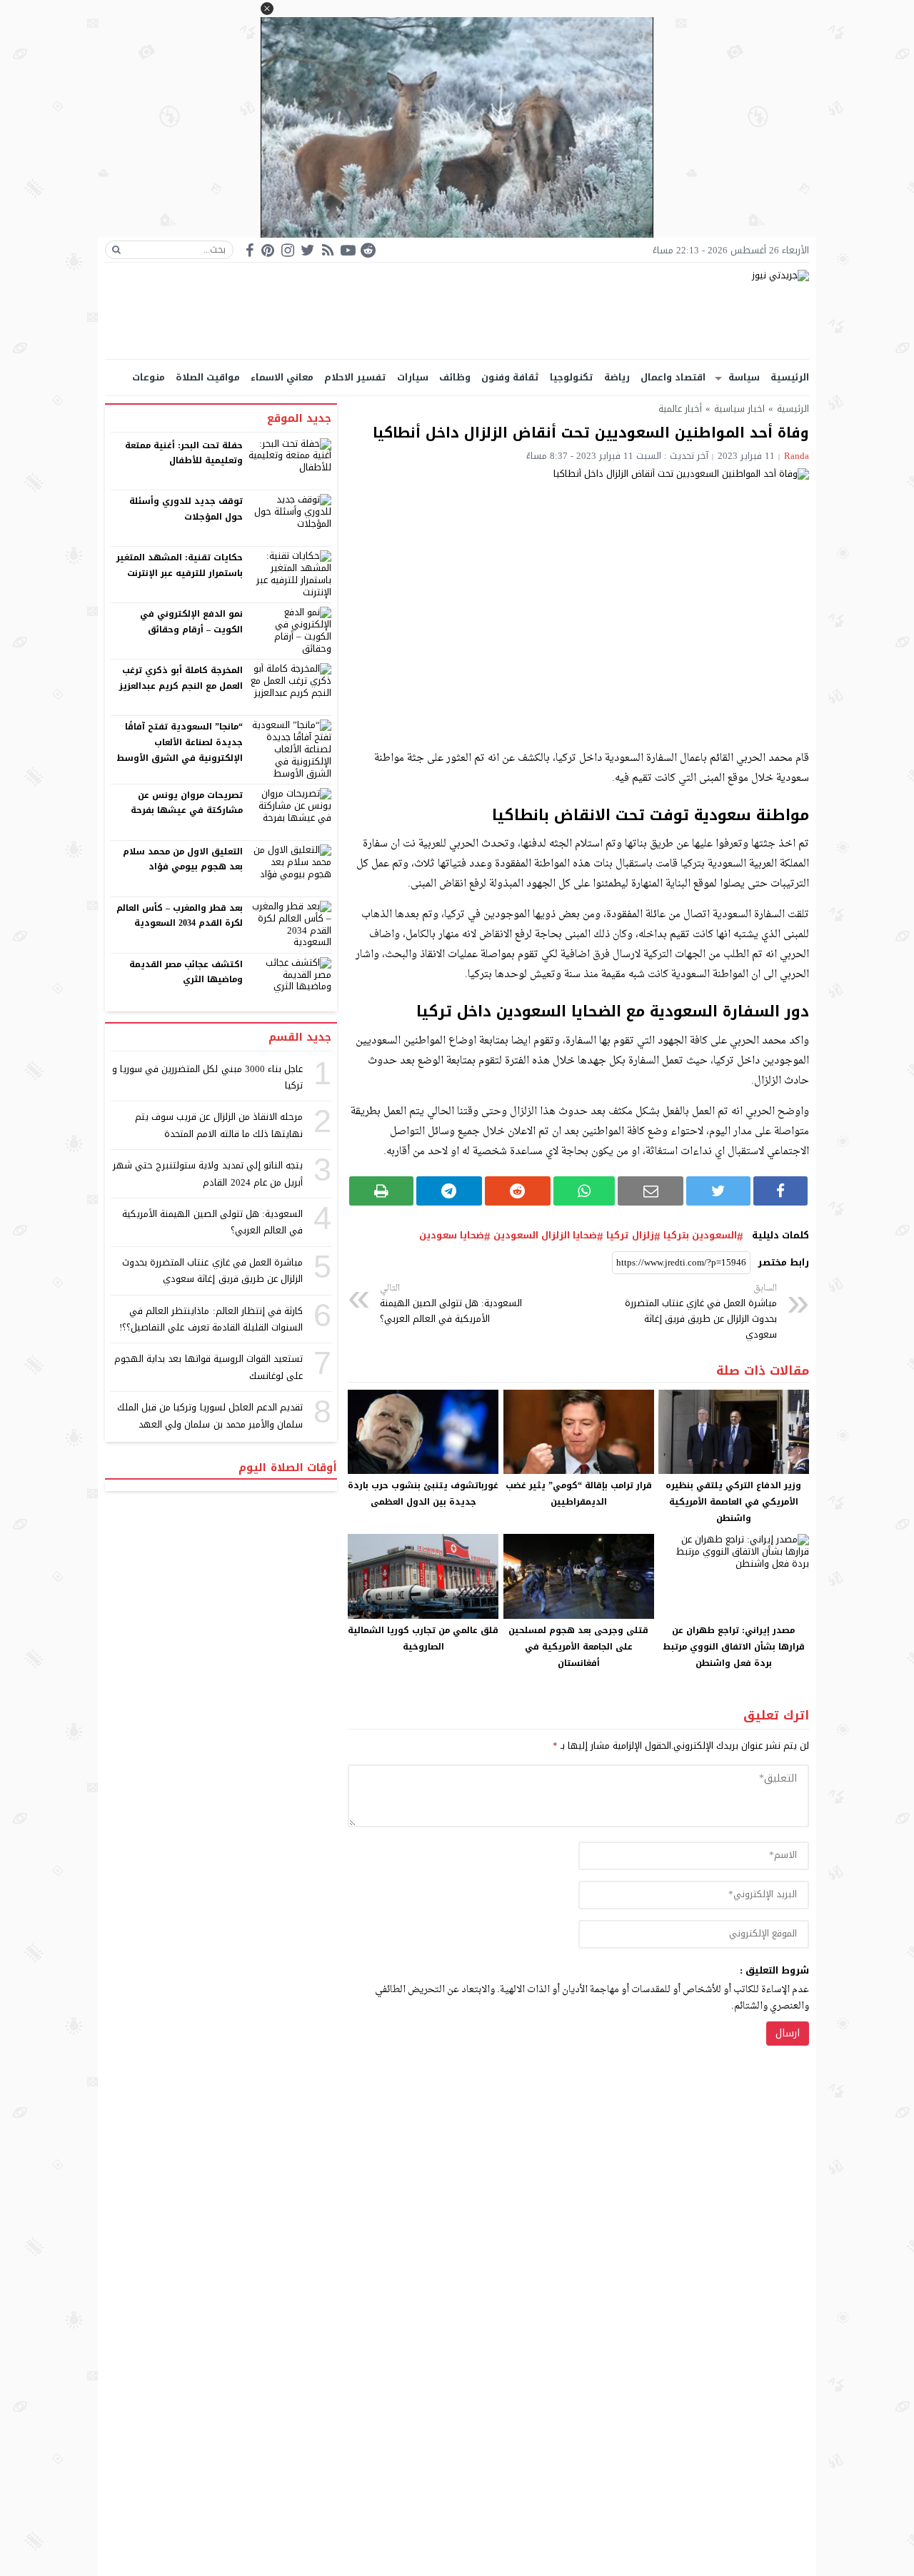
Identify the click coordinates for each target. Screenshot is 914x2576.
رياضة (617, 377)
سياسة (744, 377)
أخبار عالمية (680, 409)
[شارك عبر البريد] (651, 1191)
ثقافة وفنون (510, 377)
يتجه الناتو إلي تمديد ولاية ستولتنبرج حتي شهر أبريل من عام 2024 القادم (208, 1173)
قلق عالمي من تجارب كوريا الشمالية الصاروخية (423, 1638)
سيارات (413, 377)
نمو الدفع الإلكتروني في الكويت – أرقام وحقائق (191, 622)
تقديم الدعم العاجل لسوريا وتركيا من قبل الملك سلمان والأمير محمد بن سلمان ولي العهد (210, 1415)
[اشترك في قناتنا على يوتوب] (348, 250)
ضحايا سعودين (452, 1236)
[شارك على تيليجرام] (449, 1191)
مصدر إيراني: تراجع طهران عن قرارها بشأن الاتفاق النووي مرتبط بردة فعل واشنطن (734, 1647)
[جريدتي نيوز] (457, 311)
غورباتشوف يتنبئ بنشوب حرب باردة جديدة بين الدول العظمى (423, 1494)
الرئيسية (790, 377)
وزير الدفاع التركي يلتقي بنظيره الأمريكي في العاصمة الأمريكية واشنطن (733, 1502)
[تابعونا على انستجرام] (288, 250)
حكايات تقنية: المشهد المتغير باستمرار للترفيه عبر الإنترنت (180, 565)
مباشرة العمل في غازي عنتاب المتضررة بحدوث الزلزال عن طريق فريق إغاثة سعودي (701, 1313)
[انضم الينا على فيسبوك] (250, 250)
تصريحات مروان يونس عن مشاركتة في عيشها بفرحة (187, 803)
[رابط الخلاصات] (328, 250)
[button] (267, 9)
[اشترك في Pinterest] (268, 250)
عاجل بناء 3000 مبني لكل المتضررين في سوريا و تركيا (207, 1077)
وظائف (455, 377)
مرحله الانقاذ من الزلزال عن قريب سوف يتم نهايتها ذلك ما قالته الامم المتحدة (219, 1125)
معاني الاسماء (282, 377)
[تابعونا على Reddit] (368, 250)
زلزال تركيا (630, 1236)
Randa (797, 456)
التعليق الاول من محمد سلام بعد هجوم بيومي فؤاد (183, 859)
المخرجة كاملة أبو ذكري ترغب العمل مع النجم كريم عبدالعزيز (181, 678)
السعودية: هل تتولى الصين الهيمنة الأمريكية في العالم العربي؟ (451, 1304)
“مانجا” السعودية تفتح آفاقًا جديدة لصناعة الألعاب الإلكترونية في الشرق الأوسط (180, 742)
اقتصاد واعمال (673, 377)
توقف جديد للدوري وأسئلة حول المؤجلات (186, 509)
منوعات (149, 377)
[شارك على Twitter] (718, 1191)
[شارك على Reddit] (518, 1191)
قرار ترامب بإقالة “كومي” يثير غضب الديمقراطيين (579, 1494)
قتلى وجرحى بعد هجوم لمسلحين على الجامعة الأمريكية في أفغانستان (578, 1647)
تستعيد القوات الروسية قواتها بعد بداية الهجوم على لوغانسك (209, 1367)
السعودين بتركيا (700, 1236)
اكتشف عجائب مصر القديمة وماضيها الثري (186, 972)
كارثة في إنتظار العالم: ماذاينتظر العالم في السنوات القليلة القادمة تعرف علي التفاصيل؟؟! (211, 1319)
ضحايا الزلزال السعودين (545, 1236)
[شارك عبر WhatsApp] (584, 1191)
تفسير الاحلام (355, 377)
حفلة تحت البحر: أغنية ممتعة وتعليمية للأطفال (184, 453)
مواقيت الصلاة (208, 377)
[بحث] (116, 250)
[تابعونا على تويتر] (308, 250)
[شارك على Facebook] (780, 1191)
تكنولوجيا (572, 377)
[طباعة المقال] (381, 1191)
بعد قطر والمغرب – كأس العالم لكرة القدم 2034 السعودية (180, 916)
